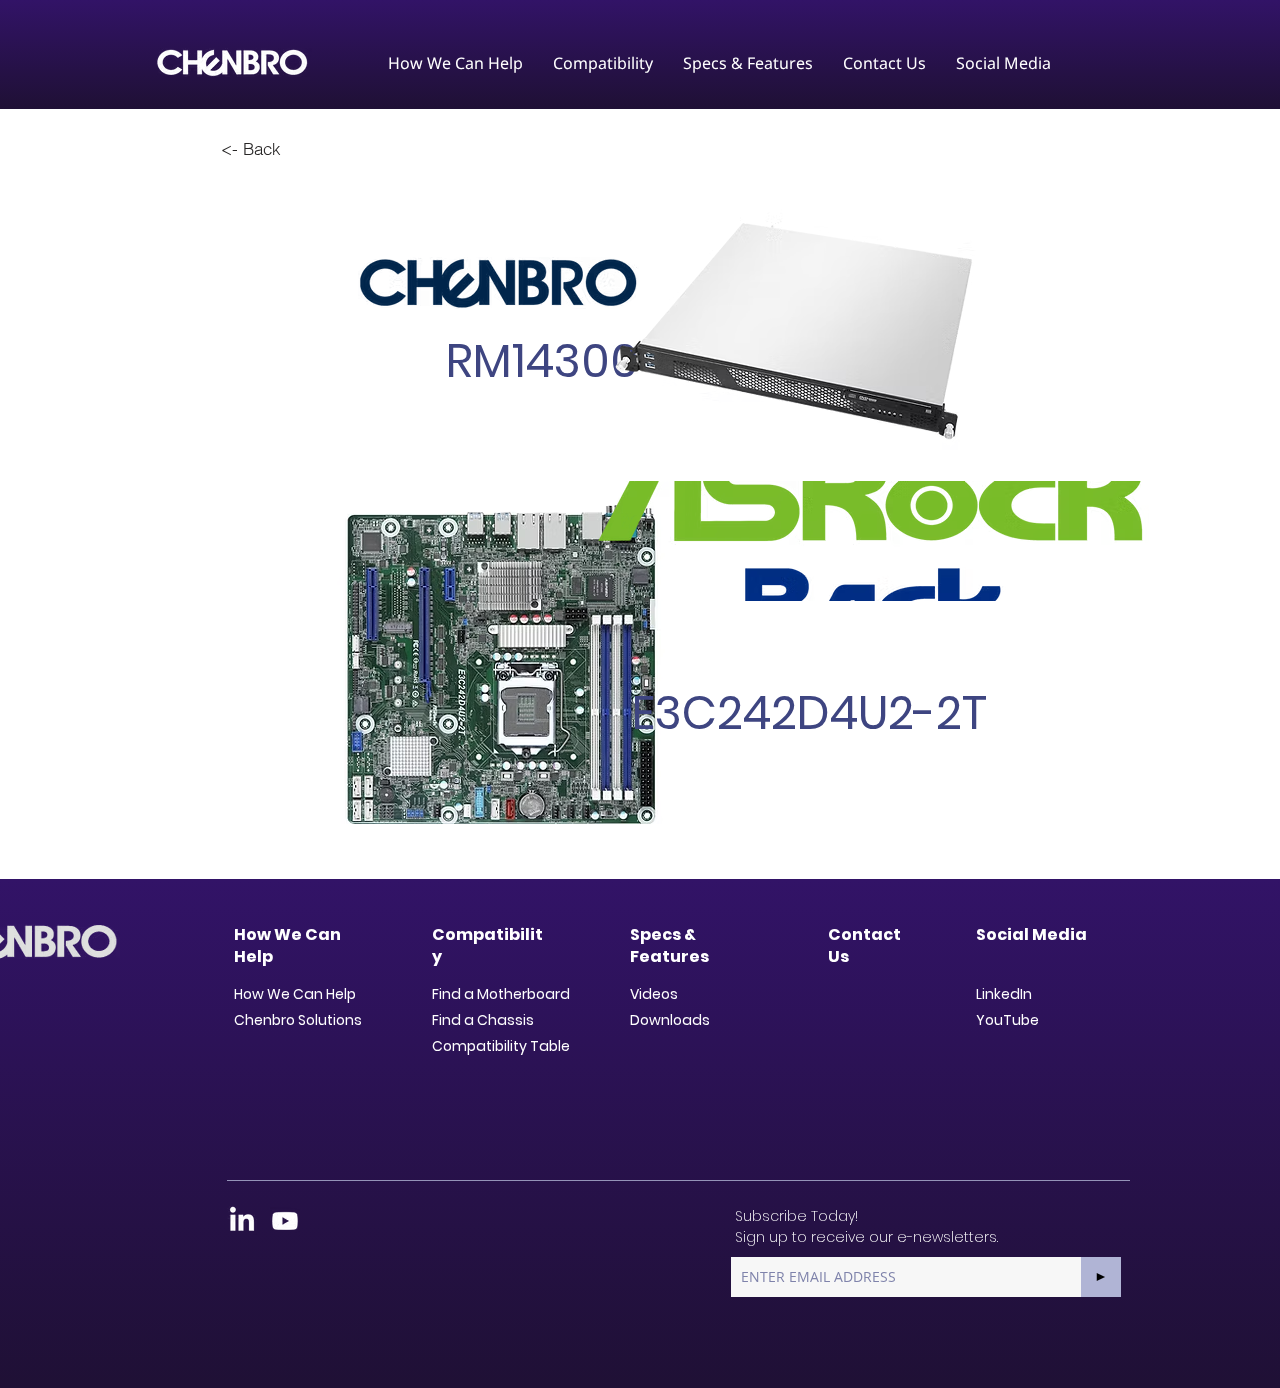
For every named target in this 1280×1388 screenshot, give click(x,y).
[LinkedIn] (242, 1221)
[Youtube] (285, 1221)
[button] (455, 63)
